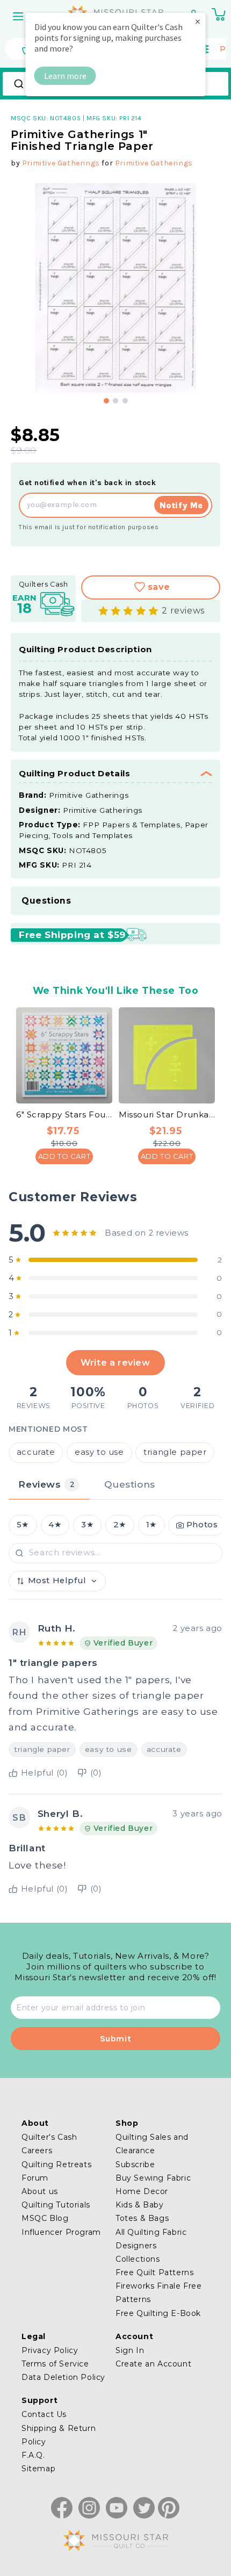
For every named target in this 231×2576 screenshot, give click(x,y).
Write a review (115, 1362)
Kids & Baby (140, 2205)
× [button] (198, 21)
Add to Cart (64, 1156)
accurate (36, 1452)
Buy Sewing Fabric (153, 2178)
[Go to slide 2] (115, 401)
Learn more (65, 76)
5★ (23, 1525)
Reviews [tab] (46, 1484)
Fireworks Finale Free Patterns (159, 2293)
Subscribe (135, 2164)
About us (40, 2191)
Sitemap (38, 2469)
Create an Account (153, 2364)
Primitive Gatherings (61, 163)
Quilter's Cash (49, 2137)
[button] (19, 16)
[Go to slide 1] (106, 401)
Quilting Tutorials (56, 2205)
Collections (138, 2259)
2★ (120, 1525)
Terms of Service (55, 2364)
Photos (202, 1525)
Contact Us (44, 2414)
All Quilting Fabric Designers (151, 2239)
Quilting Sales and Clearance (152, 2144)
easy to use (99, 1452)
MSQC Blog (45, 2218)
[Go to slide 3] (125, 401)
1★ (151, 1525)
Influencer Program (61, 2232)
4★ (55, 1525)
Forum (35, 2178)
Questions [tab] (129, 1484)
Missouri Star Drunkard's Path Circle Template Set (167, 1114)
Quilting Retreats (56, 2164)
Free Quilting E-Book (158, 2313)
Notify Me (181, 505)
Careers (37, 2151)
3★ (87, 1525)
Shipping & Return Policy (59, 2435)
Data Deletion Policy (63, 2377)
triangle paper (175, 1452)
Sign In (130, 2350)
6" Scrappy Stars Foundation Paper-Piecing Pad (64, 1114)
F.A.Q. (33, 2455)
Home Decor (142, 2191)
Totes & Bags (142, 2218)
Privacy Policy (50, 2350)
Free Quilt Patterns (154, 2272)
